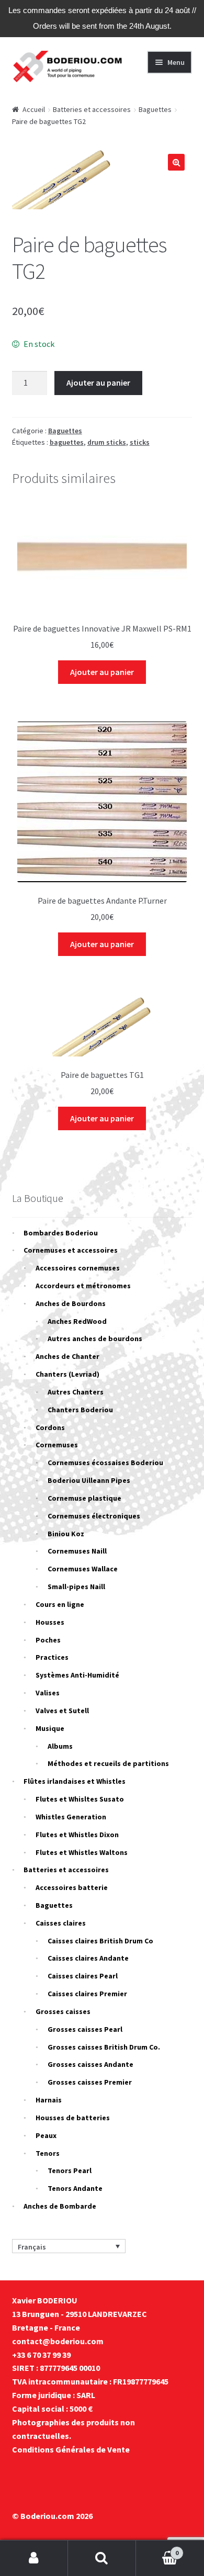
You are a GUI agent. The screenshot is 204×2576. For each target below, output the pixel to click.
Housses (50, 1622)
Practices (52, 1657)
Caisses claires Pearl (83, 1976)
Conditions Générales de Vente (71, 2449)
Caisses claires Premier (87, 1994)
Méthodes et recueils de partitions (108, 1763)
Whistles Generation (71, 1817)
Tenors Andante (75, 2188)
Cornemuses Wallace (83, 1569)
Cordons (50, 1427)
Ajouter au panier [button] (102, 672)
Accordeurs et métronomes (83, 1286)
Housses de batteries (73, 2118)
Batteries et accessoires (92, 109)
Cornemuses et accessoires (71, 1250)
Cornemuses (57, 1445)
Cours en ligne (60, 1604)
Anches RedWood (77, 1321)
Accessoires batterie (72, 1887)
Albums (60, 1746)
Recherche (102, 2558)
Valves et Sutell (62, 1711)
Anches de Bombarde (60, 2206)
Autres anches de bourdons (95, 1338)
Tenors (48, 2153)
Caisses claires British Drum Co (100, 1941)
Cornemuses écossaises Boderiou (105, 1463)
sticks (140, 442)
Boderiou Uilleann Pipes (89, 1480)
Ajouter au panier (98, 383)
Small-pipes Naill (76, 1587)
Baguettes (155, 109)
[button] (176, 162)
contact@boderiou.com (58, 2341)
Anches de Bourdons (71, 1303)
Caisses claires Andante (88, 1958)
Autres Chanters (76, 1392)
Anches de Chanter (67, 1356)
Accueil (34, 109)
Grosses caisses (63, 2011)
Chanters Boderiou (80, 1410)
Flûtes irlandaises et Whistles (75, 1781)
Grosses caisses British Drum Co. (104, 2047)
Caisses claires (61, 1923)
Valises (48, 1693)
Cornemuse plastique (84, 1498)
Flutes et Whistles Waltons (82, 1852)
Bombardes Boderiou (61, 1233)
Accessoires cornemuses (78, 1268)
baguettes (67, 442)
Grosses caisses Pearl (85, 2029)
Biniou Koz (66, 1534)
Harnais (49, 2100)
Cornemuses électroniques (94, 1516)
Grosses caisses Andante (90, 2064)
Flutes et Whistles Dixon (77, 1835)
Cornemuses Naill (77, 1551)
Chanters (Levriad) (67, 1374)
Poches (48, 1640)
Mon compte (34, 2558)
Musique (50, 1728)
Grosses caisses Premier (90, 2082)
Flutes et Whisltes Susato (80, 1799)
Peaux (46, 2135)
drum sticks (107, 442)
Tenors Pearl (70, 2170)
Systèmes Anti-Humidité (77, 1675)
